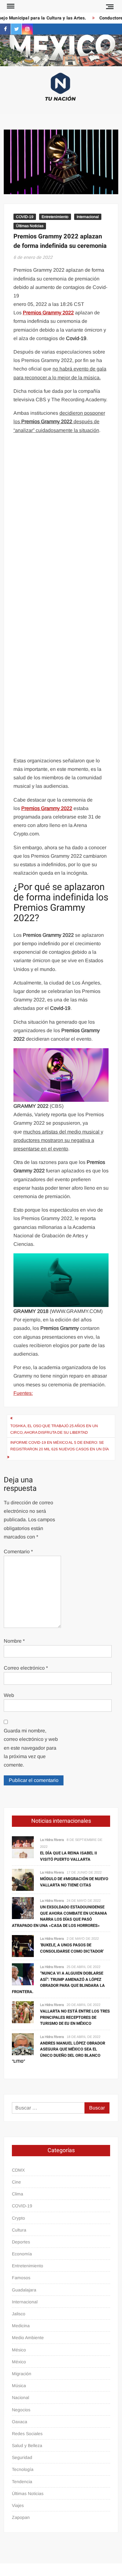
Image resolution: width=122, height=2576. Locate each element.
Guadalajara (24, 2290)
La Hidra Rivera (52, 1840)
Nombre (14, 1641)
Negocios (21, 2410)
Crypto (18, 2218)
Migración (22, 2374)
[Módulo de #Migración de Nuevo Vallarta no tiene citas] (23, 1879)
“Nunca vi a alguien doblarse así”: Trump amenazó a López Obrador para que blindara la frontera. (58, 1982)
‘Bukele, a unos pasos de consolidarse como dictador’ (72, 1948)
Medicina (21, 2326)
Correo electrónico (26, 1668)
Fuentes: (23, 1393)
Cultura (19, 2230)
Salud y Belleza (27, 2445)
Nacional (20, 2397)
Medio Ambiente (28, 2338)
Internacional (88, 217)
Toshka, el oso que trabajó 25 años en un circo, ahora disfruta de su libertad (54, 1429)
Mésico (19, 2350)
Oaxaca (20, 2422)
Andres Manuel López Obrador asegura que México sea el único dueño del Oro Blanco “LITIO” (58, 2052)
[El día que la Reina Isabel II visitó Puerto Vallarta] (23, 1847)
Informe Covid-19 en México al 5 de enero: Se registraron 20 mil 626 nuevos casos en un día (60, 1446)
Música (19, 2386)
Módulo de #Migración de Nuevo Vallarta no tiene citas (74, 1882)
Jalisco (19, 2314)
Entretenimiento (55, 217)
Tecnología (23, 2469)
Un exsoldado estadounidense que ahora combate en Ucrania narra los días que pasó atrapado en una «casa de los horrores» (59, 1916)
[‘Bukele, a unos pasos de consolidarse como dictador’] (23, 1946)
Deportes (21, 2242)
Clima (18, 2194)
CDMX (18, 2170)
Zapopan (21, 2517)
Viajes (18, 2505)
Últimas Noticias (30, 226)
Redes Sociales (27, 2434)
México (19, 2362)
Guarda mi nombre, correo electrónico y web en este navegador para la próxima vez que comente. (31, 1748)
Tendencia (22, 2482)
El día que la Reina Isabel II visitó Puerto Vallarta (69, 1856)
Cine (16, 2182)
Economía (22, 2254)
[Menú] (10, 6)
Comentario (18, 1552)
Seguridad (22, 2457)
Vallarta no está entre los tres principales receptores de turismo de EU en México (75, 2017)
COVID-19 (25, 217)
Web (9, 1695)
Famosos (21, 2278)
